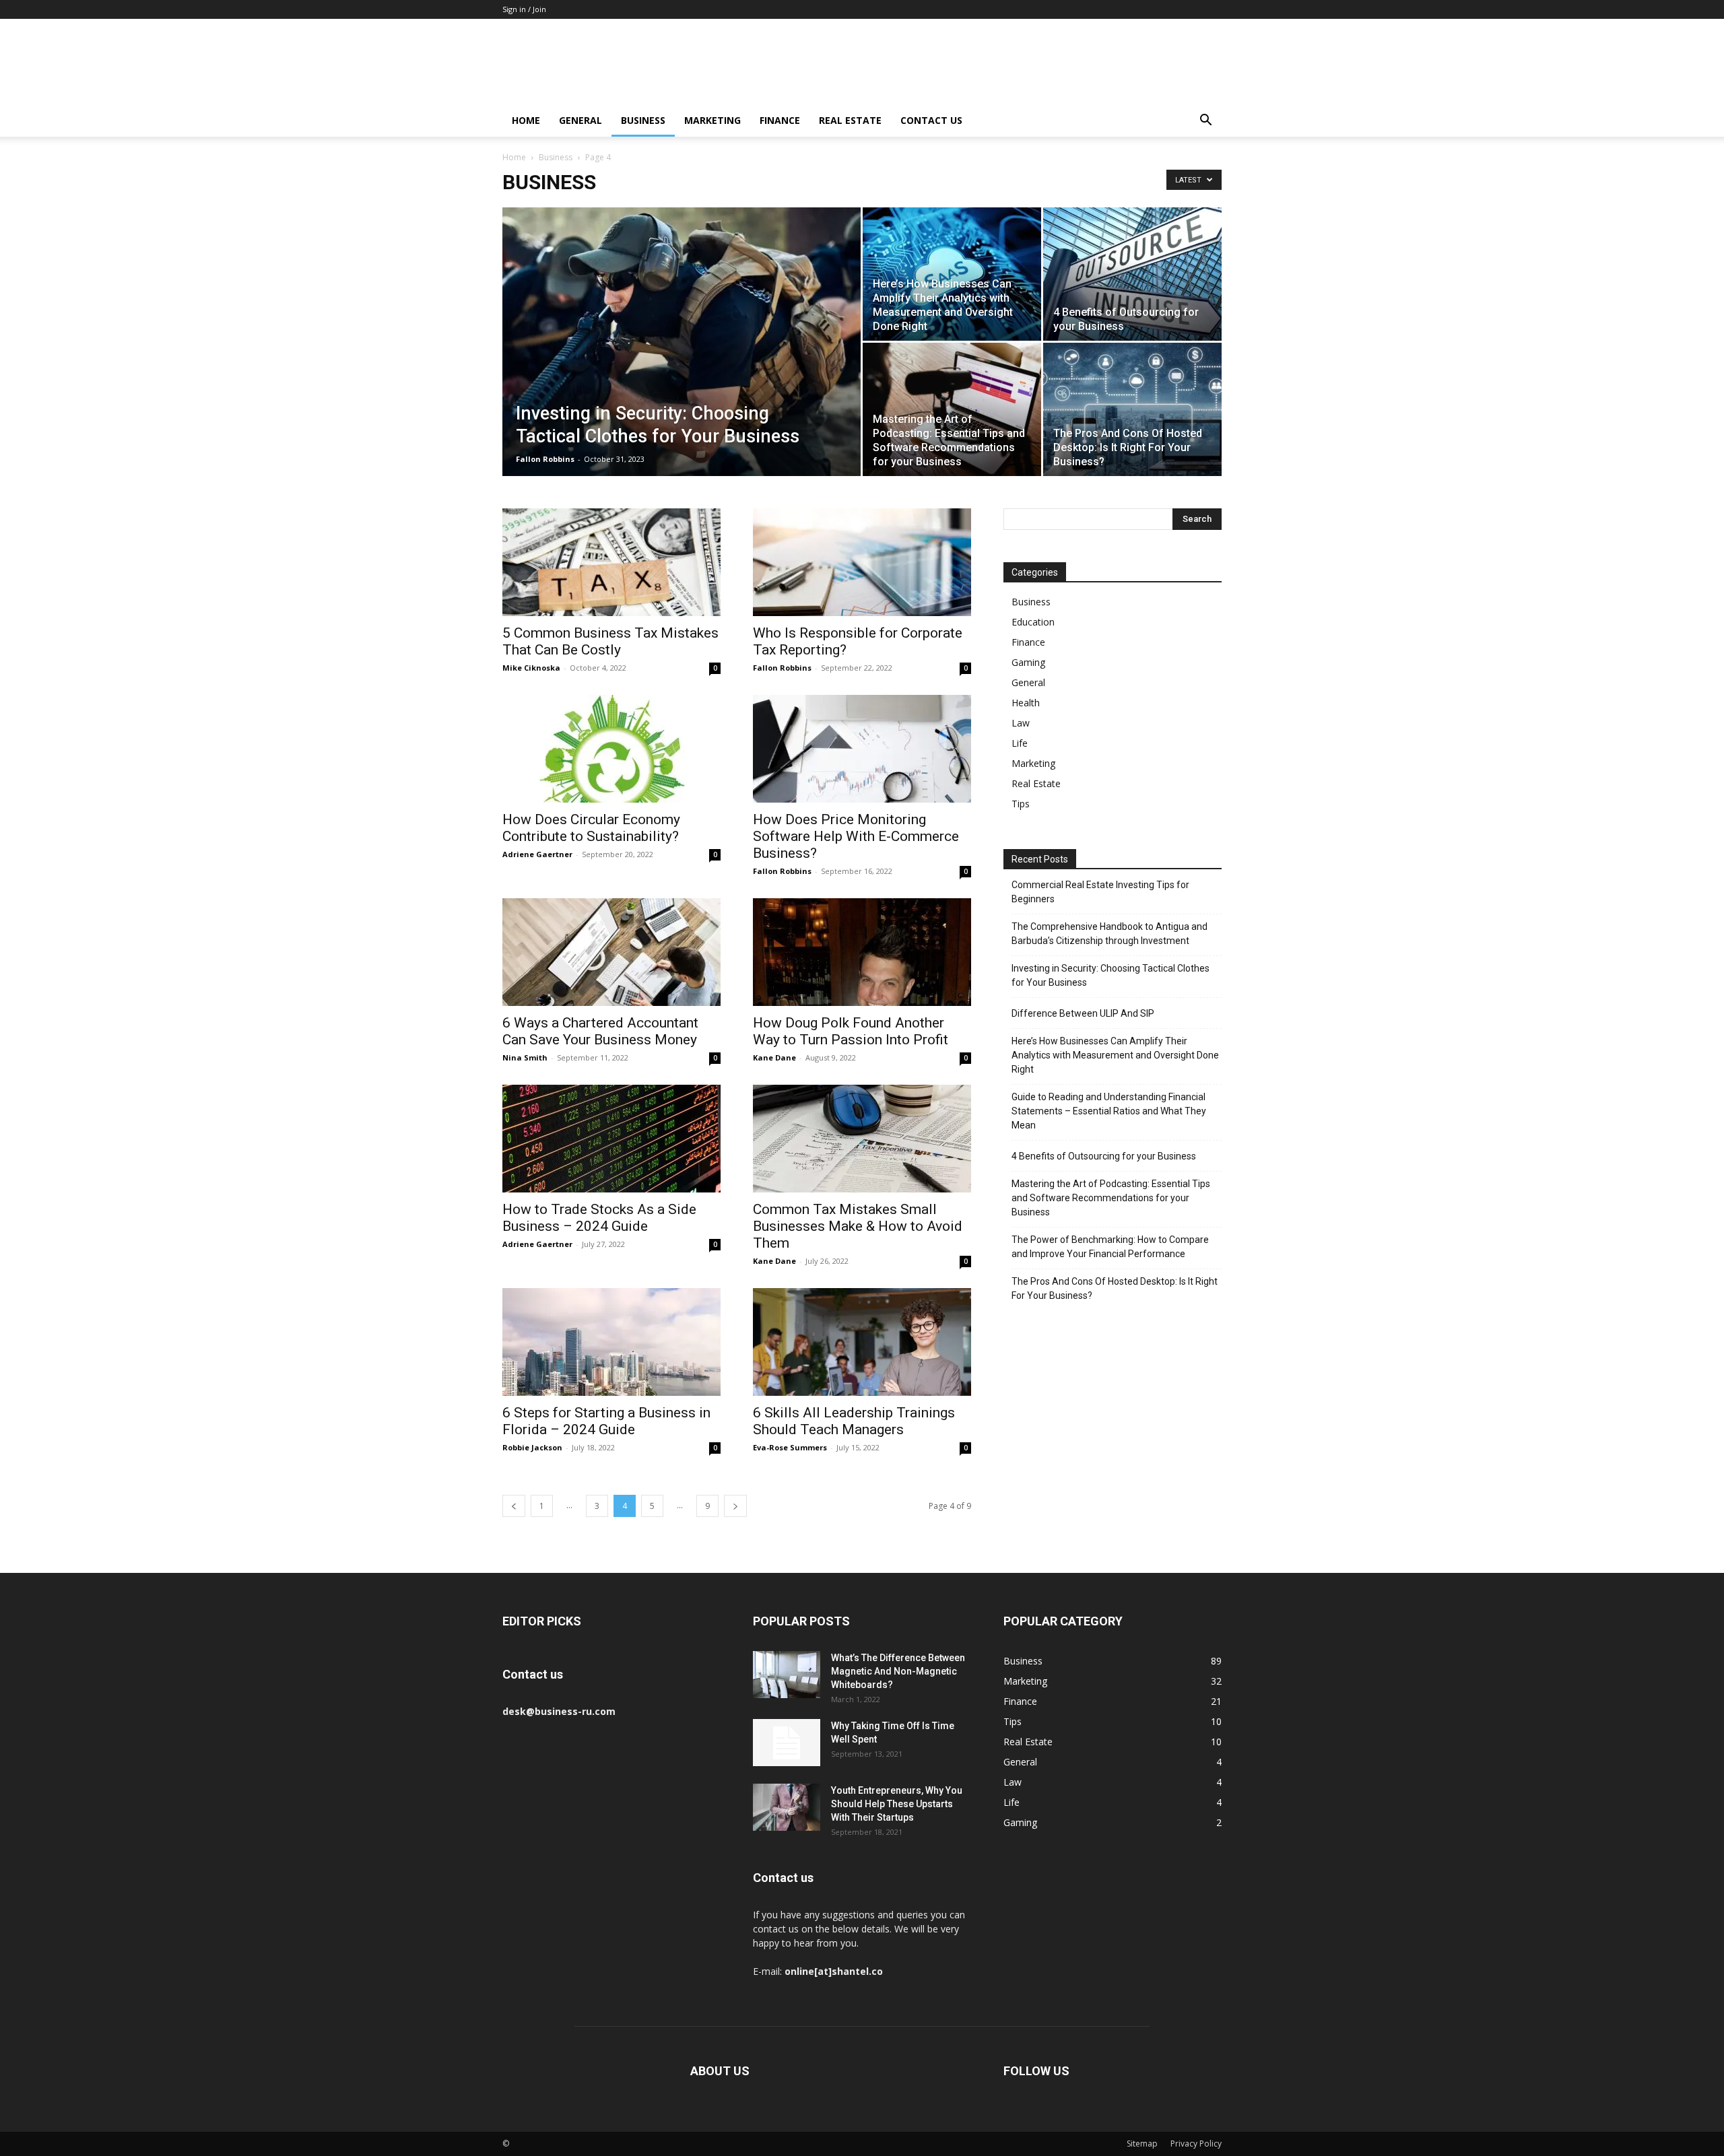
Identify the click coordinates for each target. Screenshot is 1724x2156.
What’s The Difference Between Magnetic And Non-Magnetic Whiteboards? (898, 1671)
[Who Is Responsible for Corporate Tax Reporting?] (862, 562)
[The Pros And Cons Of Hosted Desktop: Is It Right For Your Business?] (1132, 409)
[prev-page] (514, 1506)
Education (1033, 622)
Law (1021, 723)
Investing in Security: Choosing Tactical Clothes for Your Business (1110, 975)
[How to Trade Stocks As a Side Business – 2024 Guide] (611, 1139)
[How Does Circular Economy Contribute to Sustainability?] (611, 749)
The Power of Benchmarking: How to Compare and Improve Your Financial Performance (1110, 1247)
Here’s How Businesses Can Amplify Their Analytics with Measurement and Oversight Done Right (1115, 1055)
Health (1026, 703)
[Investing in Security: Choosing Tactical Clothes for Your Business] (682, 363)
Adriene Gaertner (537, 854)
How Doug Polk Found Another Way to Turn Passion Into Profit (851, 1031)
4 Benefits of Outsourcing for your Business (1104, 1156)
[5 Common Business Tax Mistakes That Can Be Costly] (611, 562)
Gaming (1028, 662)
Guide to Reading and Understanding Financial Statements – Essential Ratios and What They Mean (1109, 1111)
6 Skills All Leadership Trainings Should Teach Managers (854, 1421)
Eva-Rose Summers (790, 1447)
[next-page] (735, 1506)
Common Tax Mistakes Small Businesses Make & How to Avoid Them (858, 1226)
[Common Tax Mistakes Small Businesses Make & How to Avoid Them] (862, 1139)
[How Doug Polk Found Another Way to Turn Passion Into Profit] (862, 952)
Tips (1021, 804)
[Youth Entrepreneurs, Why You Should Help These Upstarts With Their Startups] (787, 1807)
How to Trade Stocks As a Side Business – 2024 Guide (599, 1218)
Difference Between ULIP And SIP (1083, 1013)
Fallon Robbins (545, 459)
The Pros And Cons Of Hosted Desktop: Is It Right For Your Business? (1115, 1288)
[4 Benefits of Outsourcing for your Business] (1132, 274)
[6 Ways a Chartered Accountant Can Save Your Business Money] (611, 952)
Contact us (931, 120)
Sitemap (1142, 2144)
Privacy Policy (1196, 2144)
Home (526, 120)
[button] (1205, 122)
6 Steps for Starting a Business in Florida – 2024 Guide (606, 1421)
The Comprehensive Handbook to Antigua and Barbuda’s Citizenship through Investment (1109, 934)
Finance (780, 120)
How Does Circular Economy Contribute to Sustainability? (591, 828)
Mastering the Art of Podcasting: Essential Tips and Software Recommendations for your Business (1111, 1198)
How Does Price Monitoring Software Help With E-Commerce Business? (856, 836)
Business (643, 120)
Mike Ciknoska (531, 668)
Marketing (712, 120)
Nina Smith (525, 1057)
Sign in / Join (524, 9)
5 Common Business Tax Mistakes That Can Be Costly (610, 641)
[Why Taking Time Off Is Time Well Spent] (787, 1743)
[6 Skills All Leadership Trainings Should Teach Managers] (862, 1342)
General (581, 120)
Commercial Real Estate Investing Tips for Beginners (1100, 892)
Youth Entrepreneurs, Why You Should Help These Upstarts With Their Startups (897, 1804)
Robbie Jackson (532, 1447)
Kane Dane (774, 1057)
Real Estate (850, 120)
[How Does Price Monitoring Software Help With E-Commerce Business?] (862, 749)
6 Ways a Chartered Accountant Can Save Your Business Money (600, 1031)
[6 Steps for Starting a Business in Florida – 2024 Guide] (611, 1342)
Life (1020, 743)
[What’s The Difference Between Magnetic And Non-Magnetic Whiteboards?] (787, 1675)
